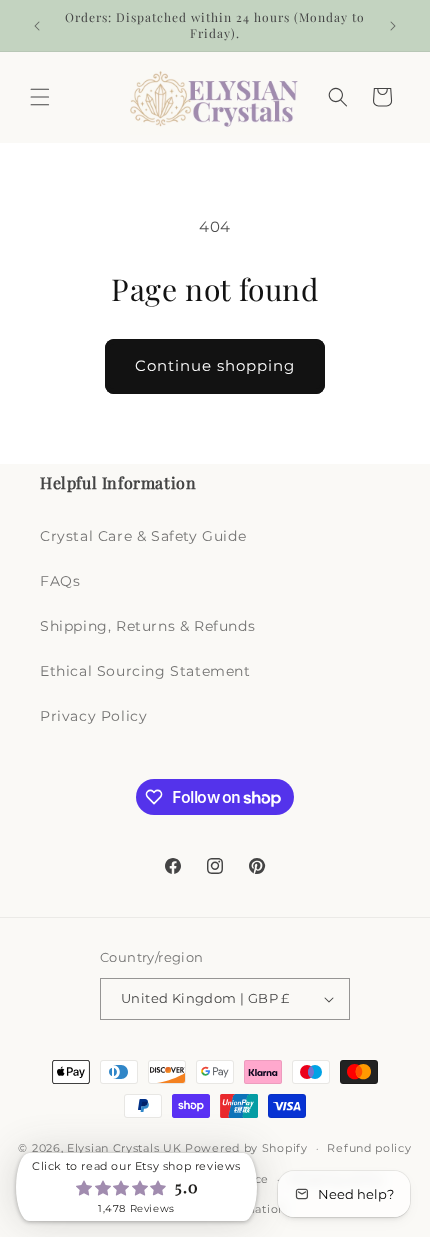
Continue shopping (215, 365)
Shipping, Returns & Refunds (147, 626)
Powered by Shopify (246, 1148)
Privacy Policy (93, 716)
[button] (40, 97)
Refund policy (369, 1148)
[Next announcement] (393, 26)
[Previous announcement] (37, 26)
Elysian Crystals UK (124, 1148)
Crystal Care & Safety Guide (143, 536)
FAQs (60, 581)
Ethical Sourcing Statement (145, 671)
